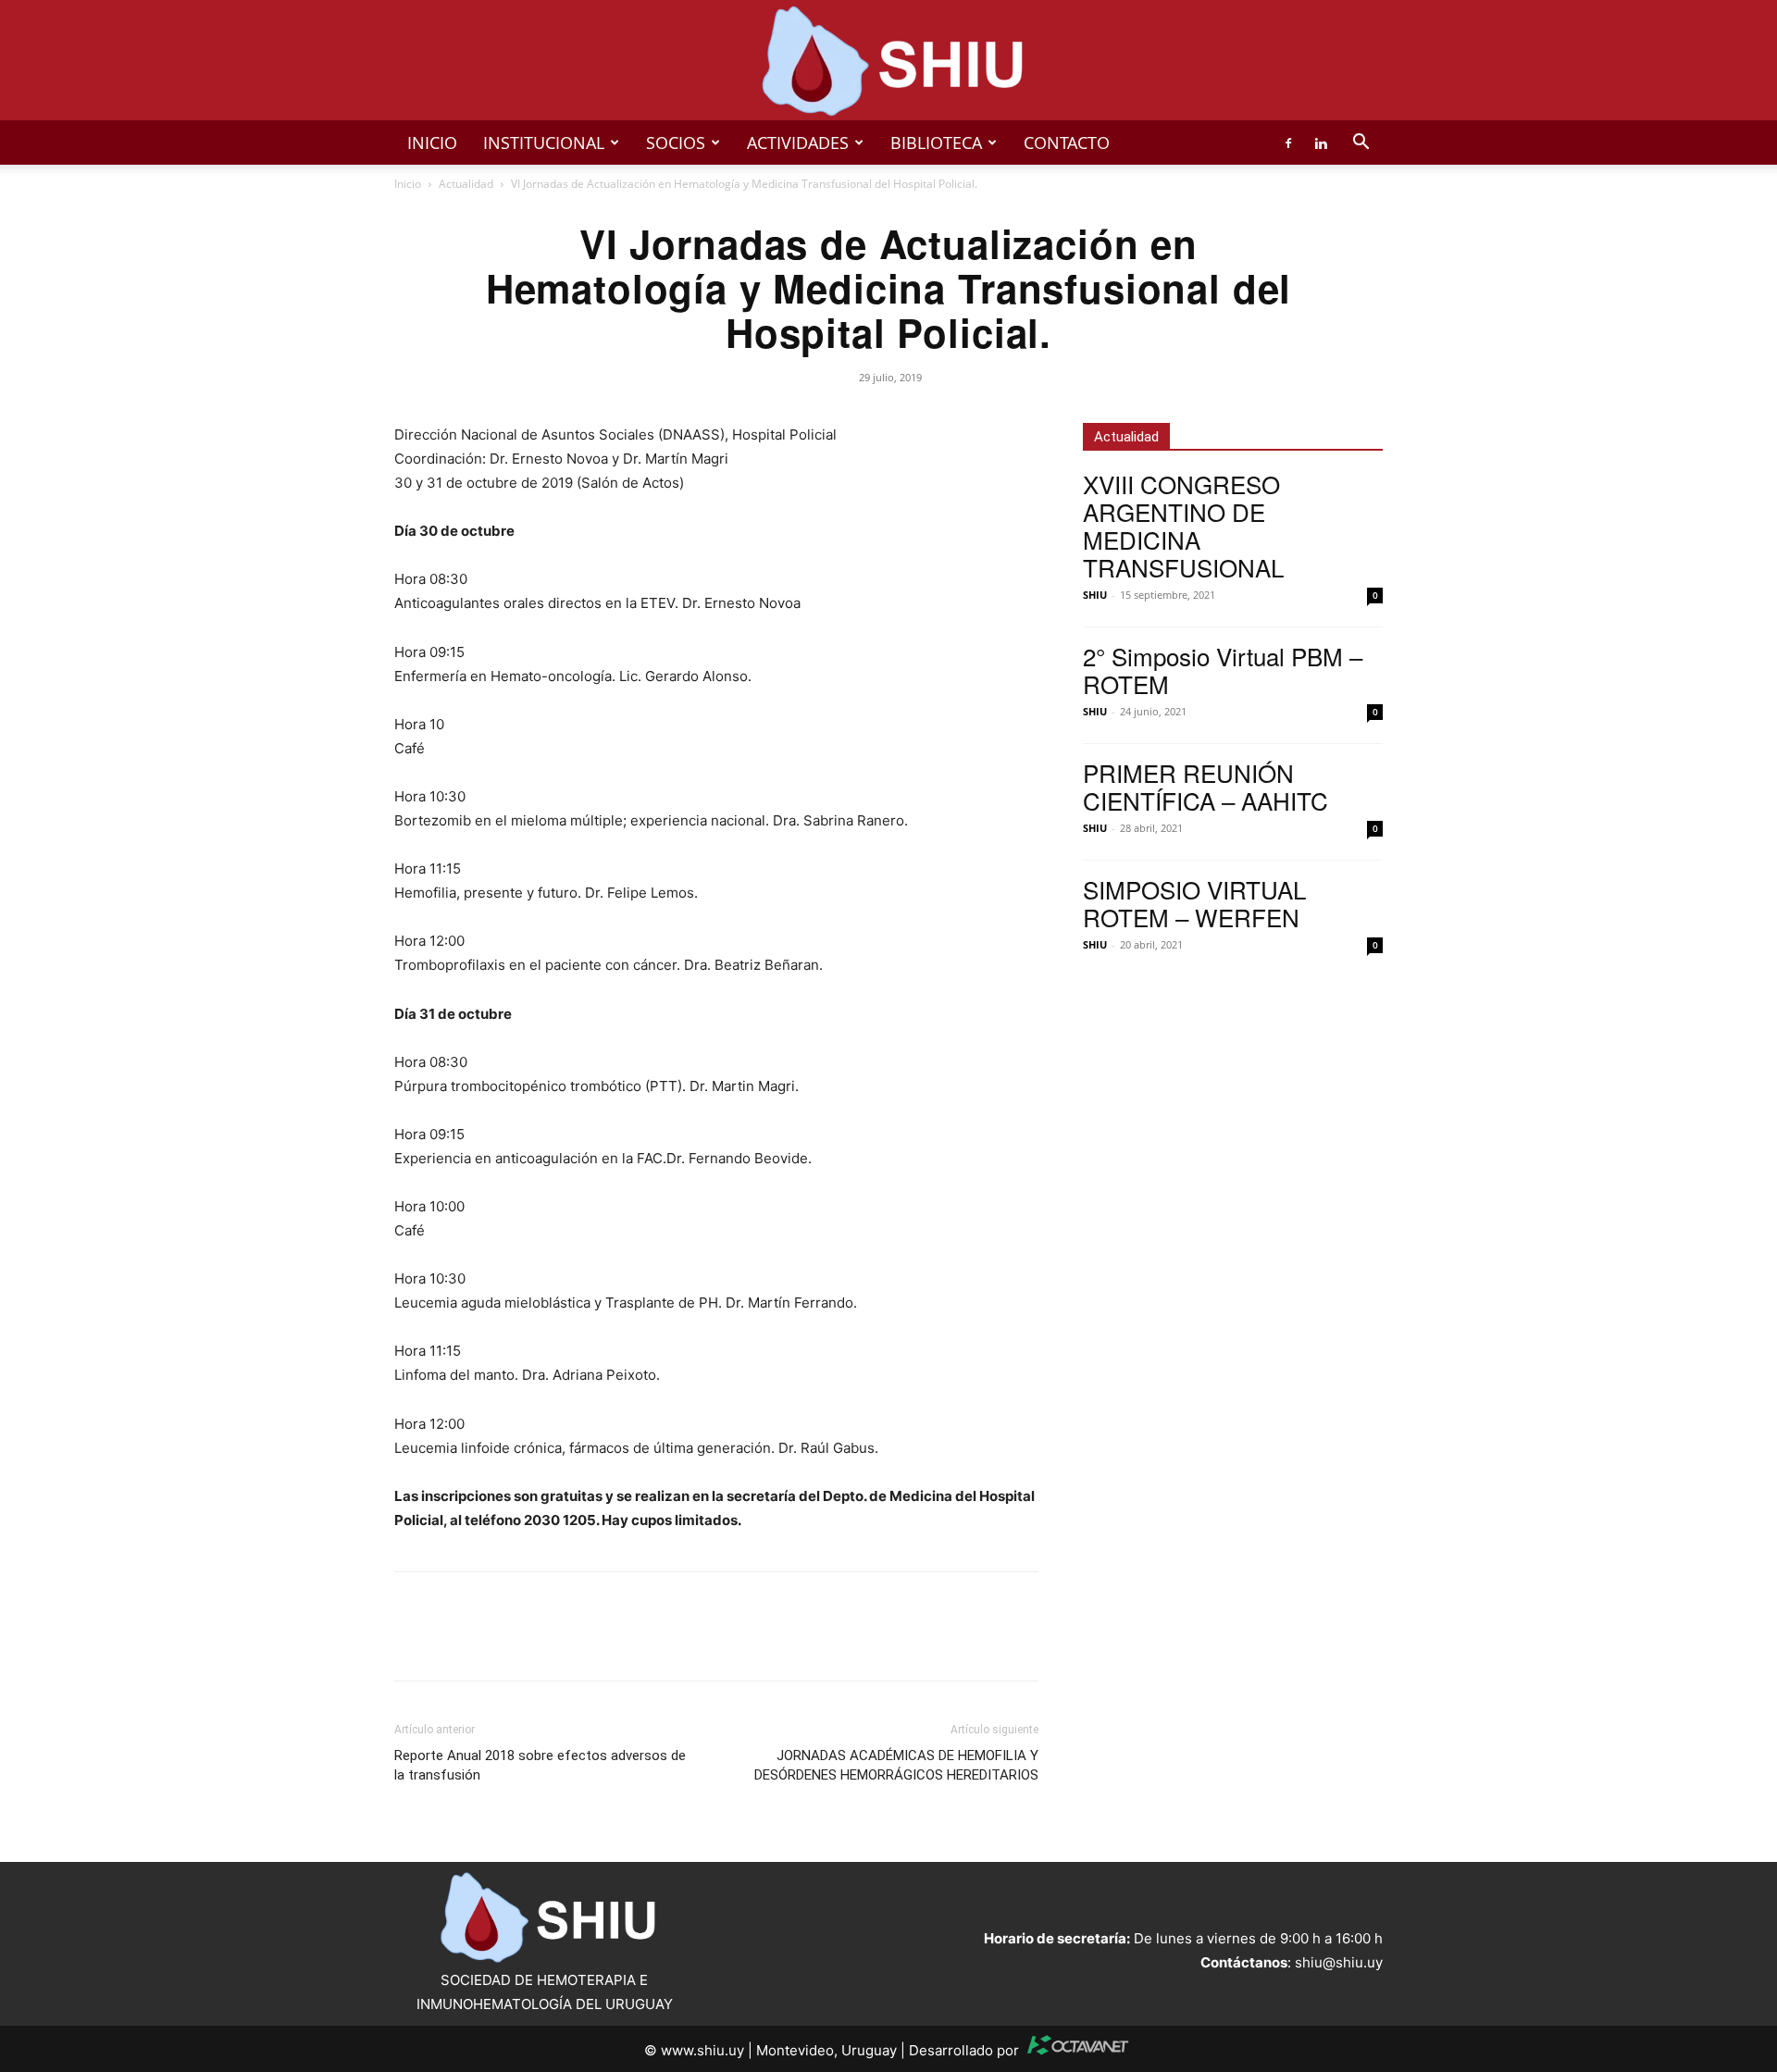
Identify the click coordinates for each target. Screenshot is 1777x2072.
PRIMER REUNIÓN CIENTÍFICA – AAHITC (1205, 786)
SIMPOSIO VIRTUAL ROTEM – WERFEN (1194, 903)
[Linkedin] (1321, 143)
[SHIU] (888, 61)
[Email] (541, 1643)
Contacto (1067, 143)
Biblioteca (936, 143)
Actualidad (466, 184)
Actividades (798, 143)
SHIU (1095, 595)
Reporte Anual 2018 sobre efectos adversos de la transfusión (540, 1765)
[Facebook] (1288, 143)
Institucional (544, 143)
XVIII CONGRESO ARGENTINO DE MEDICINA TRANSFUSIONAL (1183, 525)
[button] (1361, 144)
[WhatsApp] (498, 1643)
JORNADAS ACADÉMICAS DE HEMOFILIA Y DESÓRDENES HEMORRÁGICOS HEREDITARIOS (896, 1765)
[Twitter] (455, 1643)
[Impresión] (583, 1643)
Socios (676, 143)
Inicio (432, 143)
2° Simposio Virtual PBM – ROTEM (1223, 670)
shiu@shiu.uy (1339, 1962)
